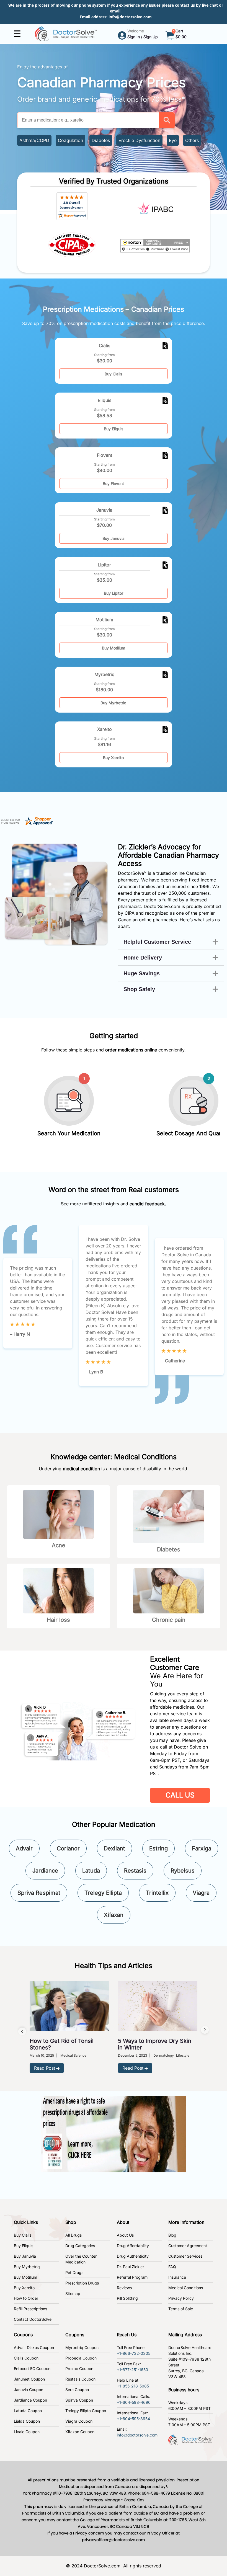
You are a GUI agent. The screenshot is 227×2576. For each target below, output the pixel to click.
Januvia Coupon (29, 2390)
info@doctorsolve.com (130, 17)
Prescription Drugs (82, 2283)
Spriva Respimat (39, 1893)
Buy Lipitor (114, 593)
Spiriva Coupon (79, 2400)
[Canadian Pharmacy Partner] (66, 33)
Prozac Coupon (79, 2369)
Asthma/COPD (34, 140)
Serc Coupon (77, 2390)
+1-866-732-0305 (134, 2353)
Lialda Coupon (27, 2421)
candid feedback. (148, 1204)
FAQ (172, 2267)
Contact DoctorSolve (33, 2319)
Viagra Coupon (79, 2421)
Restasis (135, 1871)
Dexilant (114, 1848)
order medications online (131, 1050)
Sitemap (73, 2293)
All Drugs (73, 2235)
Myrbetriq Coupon (82, 2347)
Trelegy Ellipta (103, 1893)
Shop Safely (139, 989)
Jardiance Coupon (30, 2400)
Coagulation (70, 140)
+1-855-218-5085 (133, 2386)
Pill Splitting (127, 2298)
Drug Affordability (133, 2246)
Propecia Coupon (81, 2358)
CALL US (180, 1795)
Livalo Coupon (27, 2432)
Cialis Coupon (26, 2358)
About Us (125, 2235)
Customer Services (185, 2256)
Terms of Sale (181, 2309)
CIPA (130, 913)
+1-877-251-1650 (132, 2370)
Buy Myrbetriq (114, 703)
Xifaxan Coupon (80, 2432)
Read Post (45, 2068)
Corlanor (68, 1848)
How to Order (26, 2298)
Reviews (124, 2288)
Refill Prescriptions (30, 2309)
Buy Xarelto (113, 758)
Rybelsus (183, 1871)
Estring (158, 1848)
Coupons (23, 2335)
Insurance (177, 2277)
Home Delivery (143, 958)
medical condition (81, 1469)
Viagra (201, 1893)
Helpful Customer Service (157, 942)
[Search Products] (167, 120)
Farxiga (202, 1848)
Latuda (91, 1871)
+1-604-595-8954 (133, 2419)
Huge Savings (142, 973)
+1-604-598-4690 (134, 2402)
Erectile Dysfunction (139, 140)
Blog (172, 2235)
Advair (24, 1848)
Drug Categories (80, 2246)
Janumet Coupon (29, 2379)
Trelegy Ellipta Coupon (86, 2411)
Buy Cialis (113, 374)
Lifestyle (183, 2055)
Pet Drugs (74, 2272)
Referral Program (132, 2277)
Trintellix (157, 1893)
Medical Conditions (186, 2288)
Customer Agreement (188, 2246)
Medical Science (73, 2055)
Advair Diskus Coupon (34, 2347)
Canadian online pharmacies (147, 920)
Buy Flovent (113, 484)
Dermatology (164, 2055)
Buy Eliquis (114, 429)
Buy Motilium (114, 648)
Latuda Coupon (28, 2411)
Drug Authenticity (133, 2256)
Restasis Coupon (80, 2379)
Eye (173, 140)
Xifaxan (114, 1915)
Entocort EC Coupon (32, 2369)
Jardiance (45, 1871)
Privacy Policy (181, 2298)
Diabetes (101, 140)
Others (192, 140)
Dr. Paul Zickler (130, 2267)
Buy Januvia (114, 538)
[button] (167, 120)
